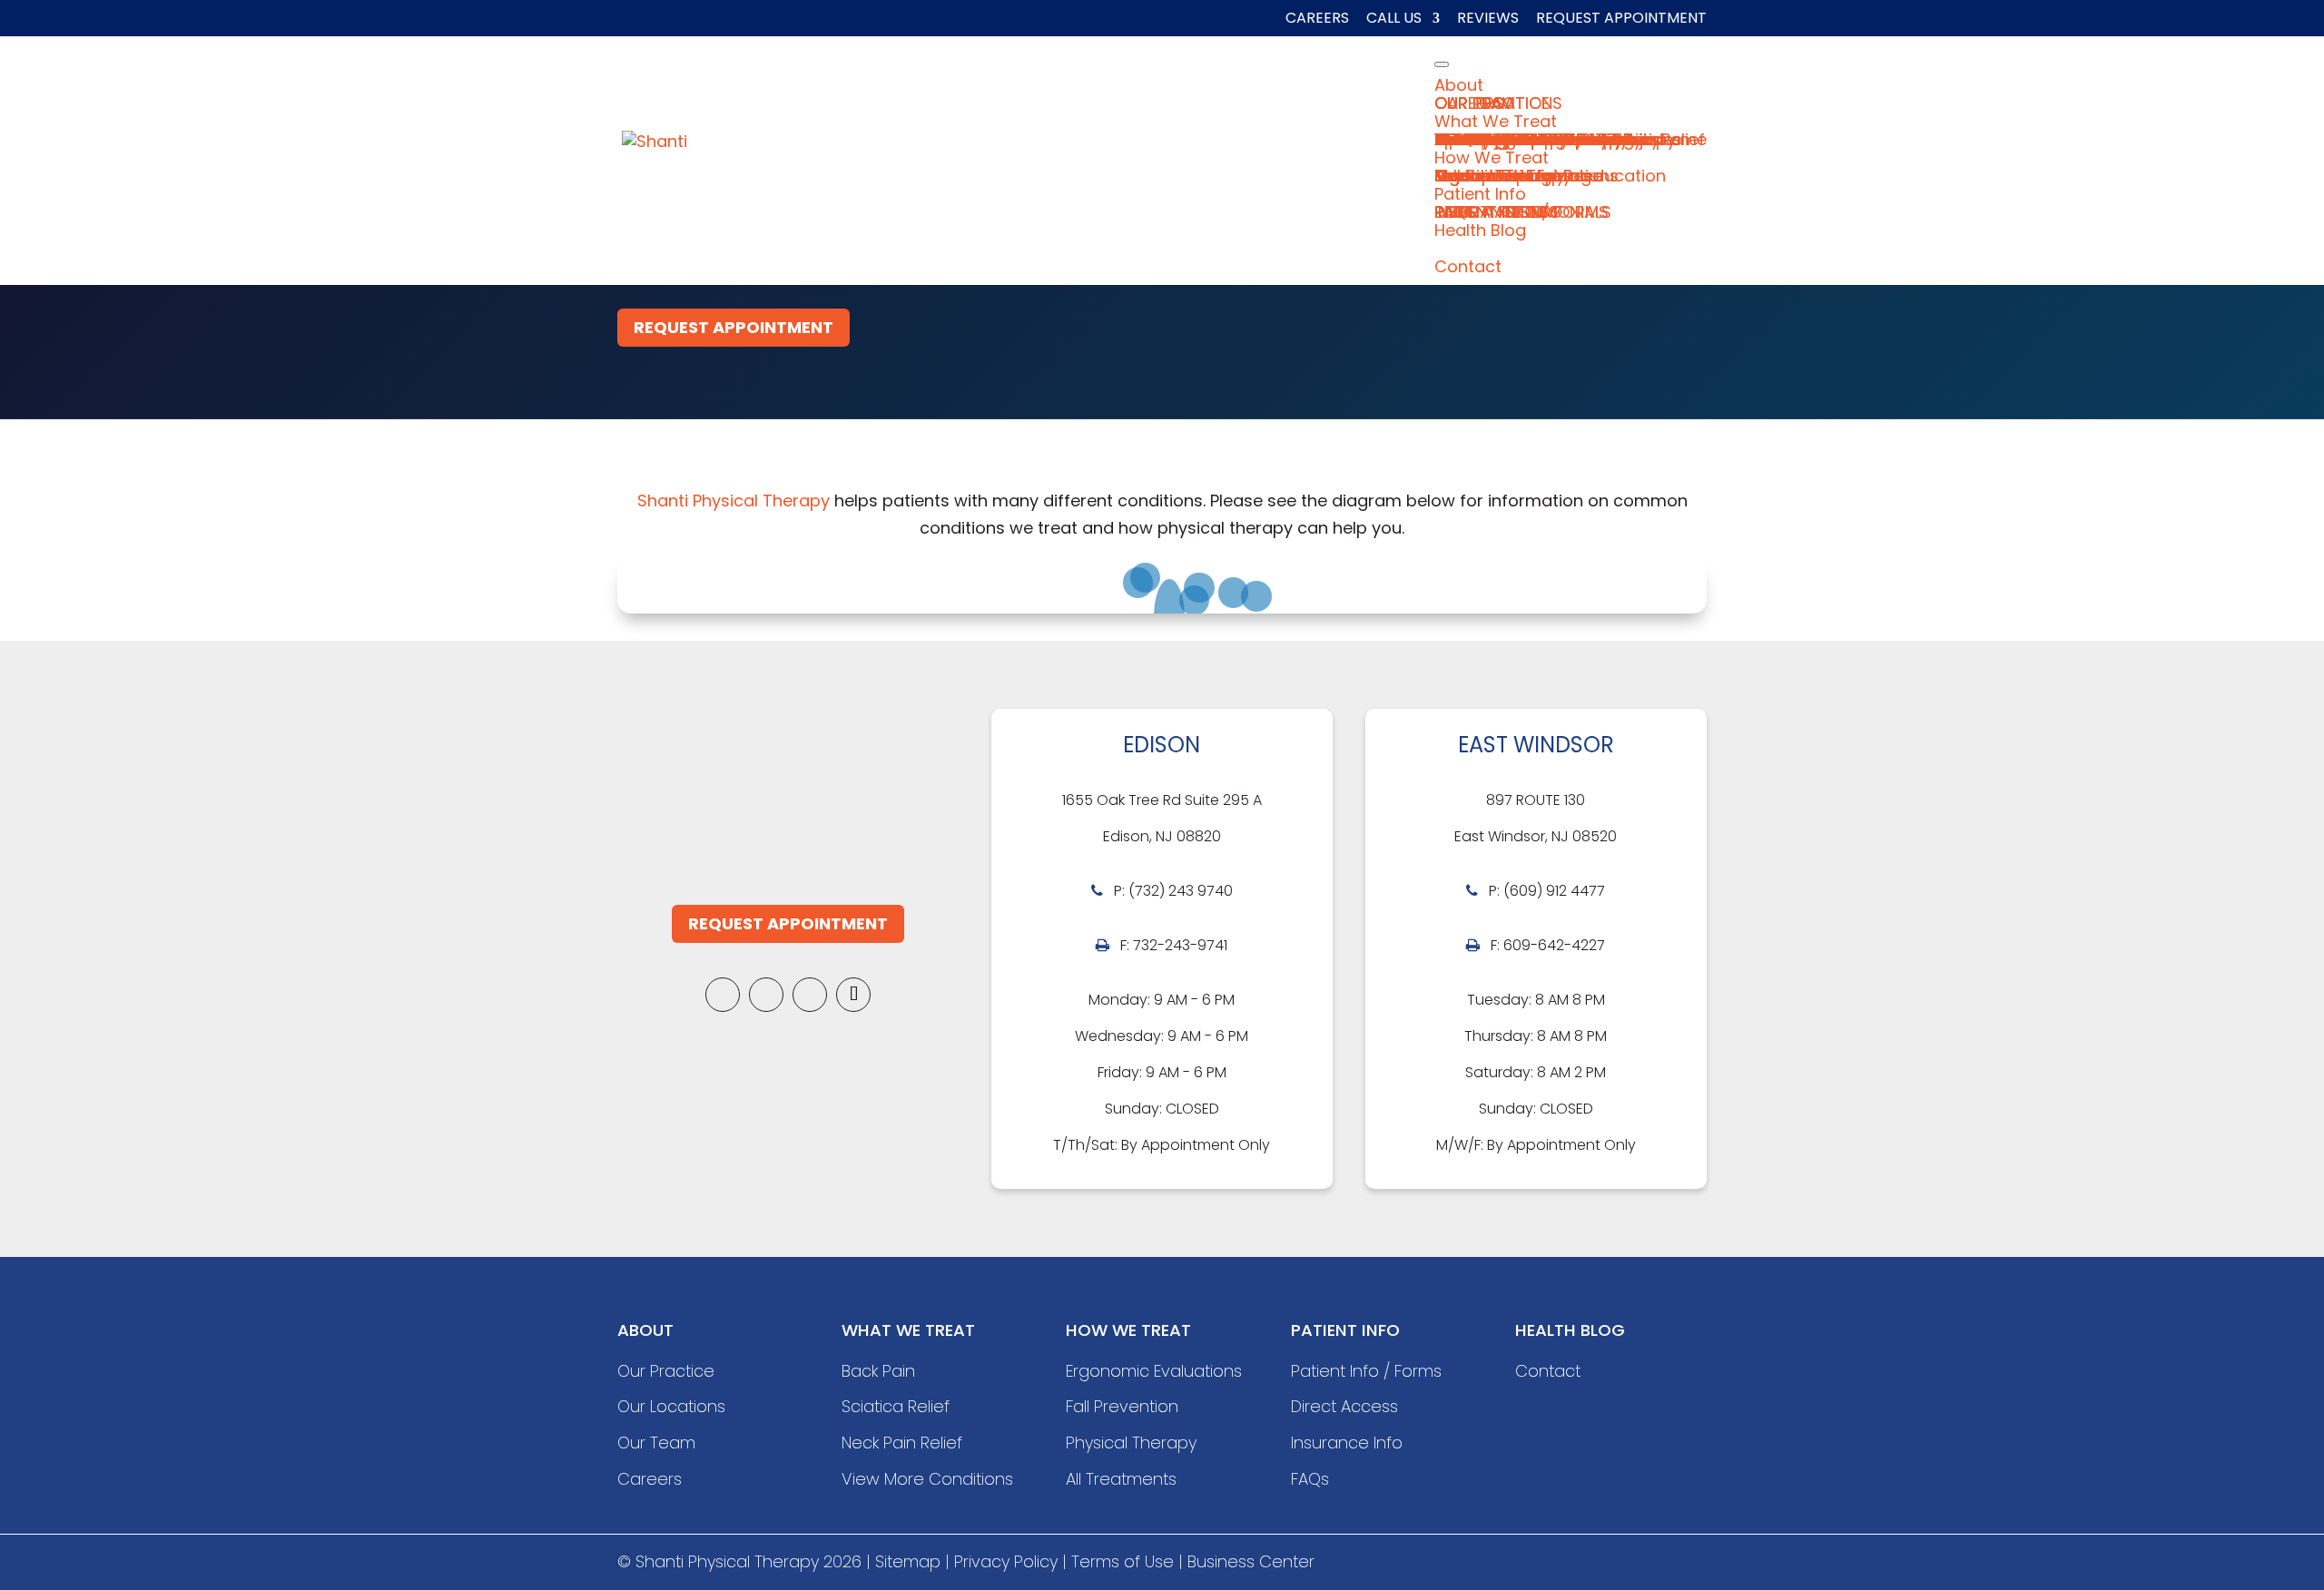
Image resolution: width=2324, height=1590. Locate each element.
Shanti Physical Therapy (734, 501)
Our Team (656, 1443)
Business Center (1251, 1561)
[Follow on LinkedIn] (766, 995)
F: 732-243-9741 (1174, 945)
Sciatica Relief (896, 1406)
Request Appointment (1621, 20)
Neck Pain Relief (902, 1443)
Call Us (1394, 20)
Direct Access (1344, 1406)
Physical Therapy (1131, 1443)
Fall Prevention (1122, 1406)
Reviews (1488, 20)
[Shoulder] (1234, 593)
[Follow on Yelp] (853, 995)
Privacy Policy (1006, 1561)
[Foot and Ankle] (1138, 583)
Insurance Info (1347, 1443)
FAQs (1310, 1479)
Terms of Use (1123, 1561)
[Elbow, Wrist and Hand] (1256, 596)
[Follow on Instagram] (810, 995)
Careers (1317, 20)
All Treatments (1121, 1479)
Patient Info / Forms (1366, 1371)
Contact (1548, 1371)
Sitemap (908, 1561)
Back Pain (878, 1371)
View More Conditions (927, 1479)
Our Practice (666, 1371)
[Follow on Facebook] (723, 995)
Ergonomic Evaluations (1154, 1371)
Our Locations (671, 1406)
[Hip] (1195, 601)
